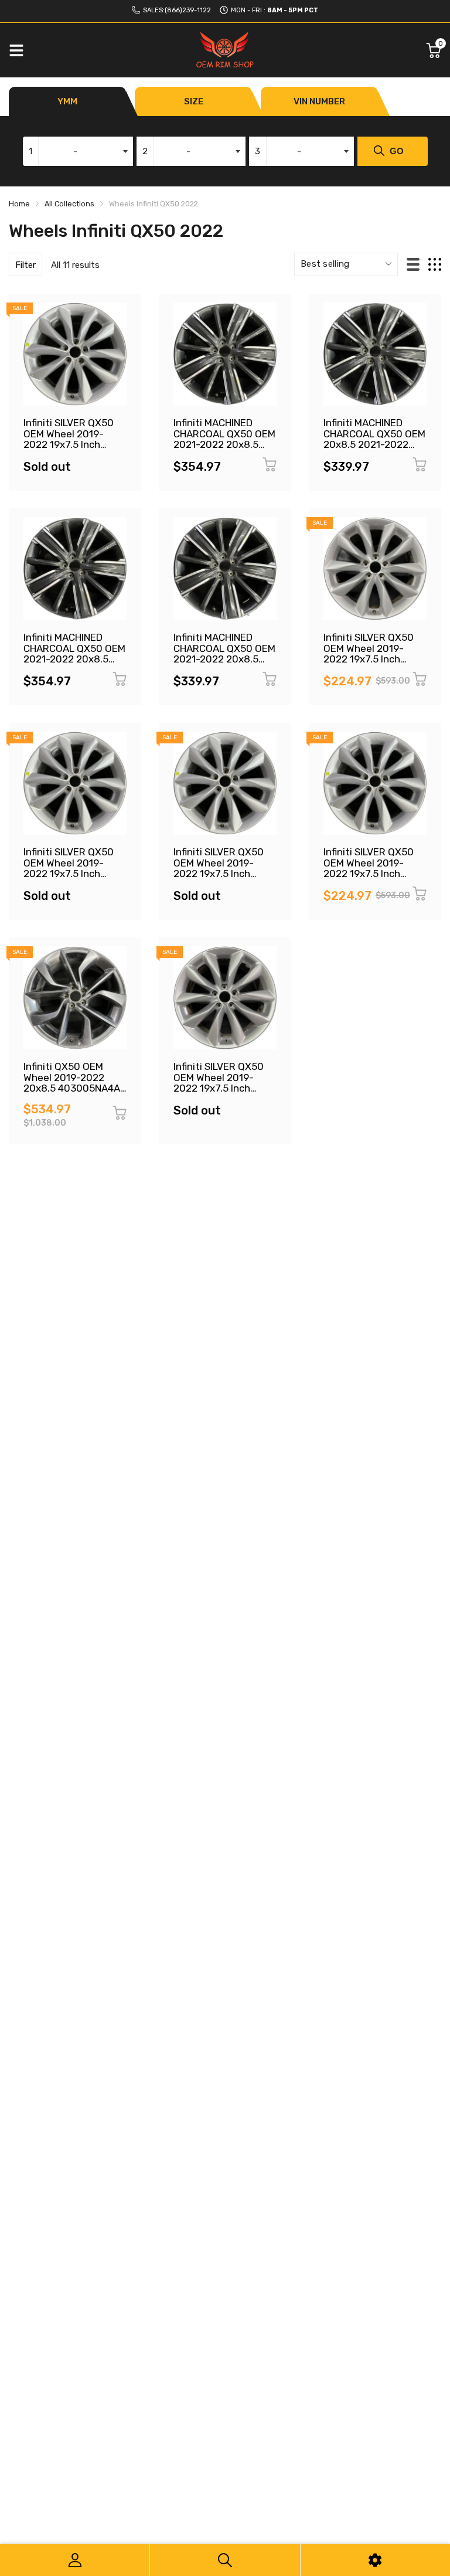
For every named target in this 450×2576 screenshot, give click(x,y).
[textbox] (78, 151)
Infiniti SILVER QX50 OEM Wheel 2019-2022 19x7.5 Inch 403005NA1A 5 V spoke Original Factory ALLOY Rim (69, 879)
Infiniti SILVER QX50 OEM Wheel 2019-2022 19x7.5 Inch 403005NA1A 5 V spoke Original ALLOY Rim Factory (372, 665)
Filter (25, 265)
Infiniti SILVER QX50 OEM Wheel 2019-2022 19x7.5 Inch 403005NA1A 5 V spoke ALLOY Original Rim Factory (222, 1094)
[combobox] (78, 151)
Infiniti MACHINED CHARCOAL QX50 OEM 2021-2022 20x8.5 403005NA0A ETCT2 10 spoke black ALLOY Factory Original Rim (74, 665)
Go (397, 151)
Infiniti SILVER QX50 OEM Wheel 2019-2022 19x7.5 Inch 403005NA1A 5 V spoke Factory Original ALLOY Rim (69, 450)
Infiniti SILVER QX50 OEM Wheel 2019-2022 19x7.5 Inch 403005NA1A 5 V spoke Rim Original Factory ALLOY (219, 879)
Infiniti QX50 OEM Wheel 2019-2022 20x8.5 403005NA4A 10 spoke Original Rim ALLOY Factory (73, 1088)
